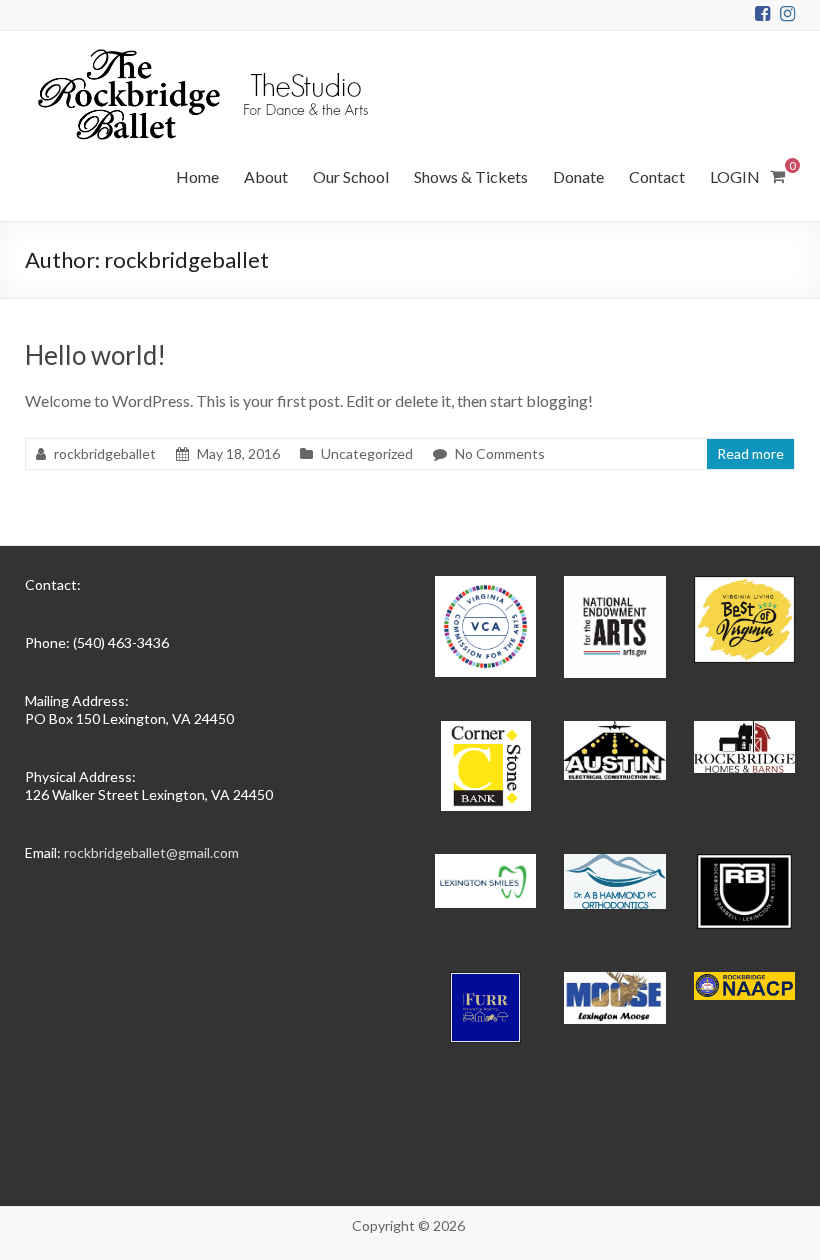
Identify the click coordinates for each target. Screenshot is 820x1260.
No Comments (500, 453)
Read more (750, 453)
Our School (351, 176)
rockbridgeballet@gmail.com (151, 852)
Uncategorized (367, 453)
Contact (657, 176)
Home (197, 176)
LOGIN (735, 176)
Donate (578, 176)
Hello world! (95, 355)
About (266, 176)
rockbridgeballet (105, 453)
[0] (777, 176)
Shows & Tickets (471, 176)
